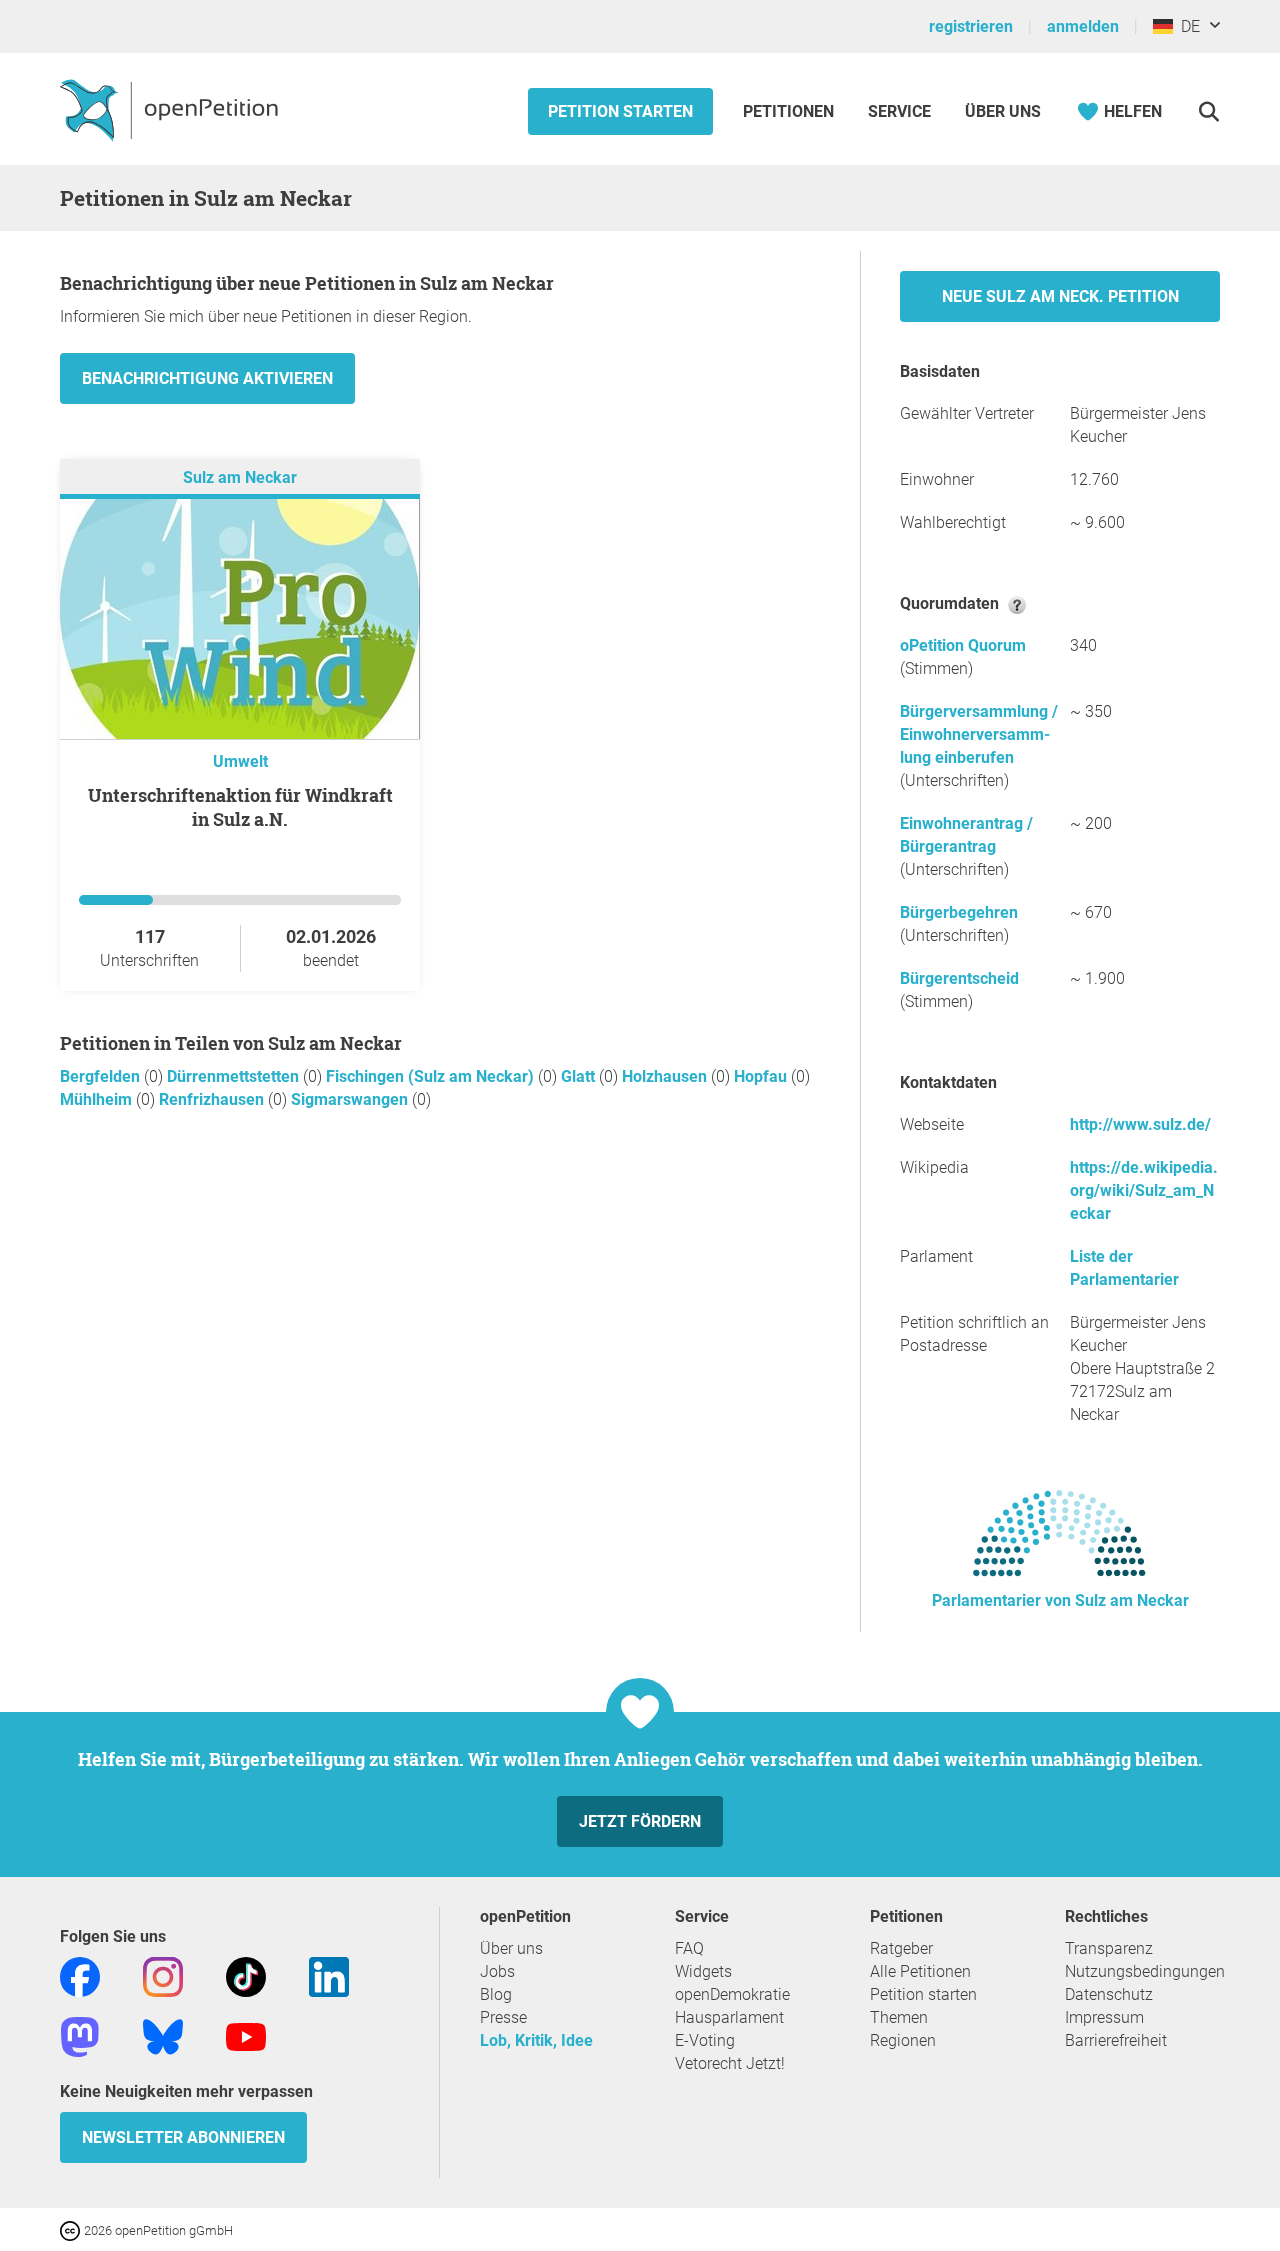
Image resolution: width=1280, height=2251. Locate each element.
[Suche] (1208, 111)
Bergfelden (102, 1076)
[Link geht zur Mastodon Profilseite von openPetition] (80, 2035)
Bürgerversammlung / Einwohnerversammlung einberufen (979, 734)
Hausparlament (729, 2017)
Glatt (580, 1076)
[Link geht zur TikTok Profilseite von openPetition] (246, 1975)
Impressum (1104, 2017)
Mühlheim (98, 1099)
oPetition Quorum (963, 645)
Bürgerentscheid (959, 978)
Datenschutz (1109, 1994)
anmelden (1083, 26)
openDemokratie (732, 1994)
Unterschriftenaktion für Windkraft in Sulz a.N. (240, 807)
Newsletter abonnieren (183, 2137)
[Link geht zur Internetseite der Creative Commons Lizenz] (72, 2229)
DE (1186, 26)
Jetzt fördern (640, 1821)
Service (899, 111)
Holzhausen (666, 1076)
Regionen (903, 2040)
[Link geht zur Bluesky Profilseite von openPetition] (163, 2035)
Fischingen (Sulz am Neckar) (432, 1076)
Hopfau (762, 1076)
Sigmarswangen (351, 1099)
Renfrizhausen (213, 1099)
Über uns (511, 1948)
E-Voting (705, 2040)
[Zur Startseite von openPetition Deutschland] (171, 109)
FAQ (689, 1948)
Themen (899, 2017)
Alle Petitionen (920, 1971)
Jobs (497, 1971)
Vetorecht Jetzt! (730, 2063)
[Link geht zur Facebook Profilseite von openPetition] (80, 1975)
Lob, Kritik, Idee (536, 2040)
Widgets (703, 1971)
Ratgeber (901, 1948)
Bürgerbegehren (959, 912)
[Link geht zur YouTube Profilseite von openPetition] (246, 2035)
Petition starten (620, 111)
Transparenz (1109, 1948)
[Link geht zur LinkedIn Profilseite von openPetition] (329, 1975)
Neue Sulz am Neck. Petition (1060, 296)
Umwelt (240, 761)
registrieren (971, 26)
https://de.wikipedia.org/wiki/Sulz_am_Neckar (1144, 1190)
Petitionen (790, 111)
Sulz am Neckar (240, 477)
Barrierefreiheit (1116, 2040)
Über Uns (1003, 111)
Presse (503, 2017)
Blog (496, 1994)
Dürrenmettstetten (235, 1076)
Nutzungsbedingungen (1145, 1971)
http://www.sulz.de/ (1140, 1124)
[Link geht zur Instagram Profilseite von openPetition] (163, 1975)
